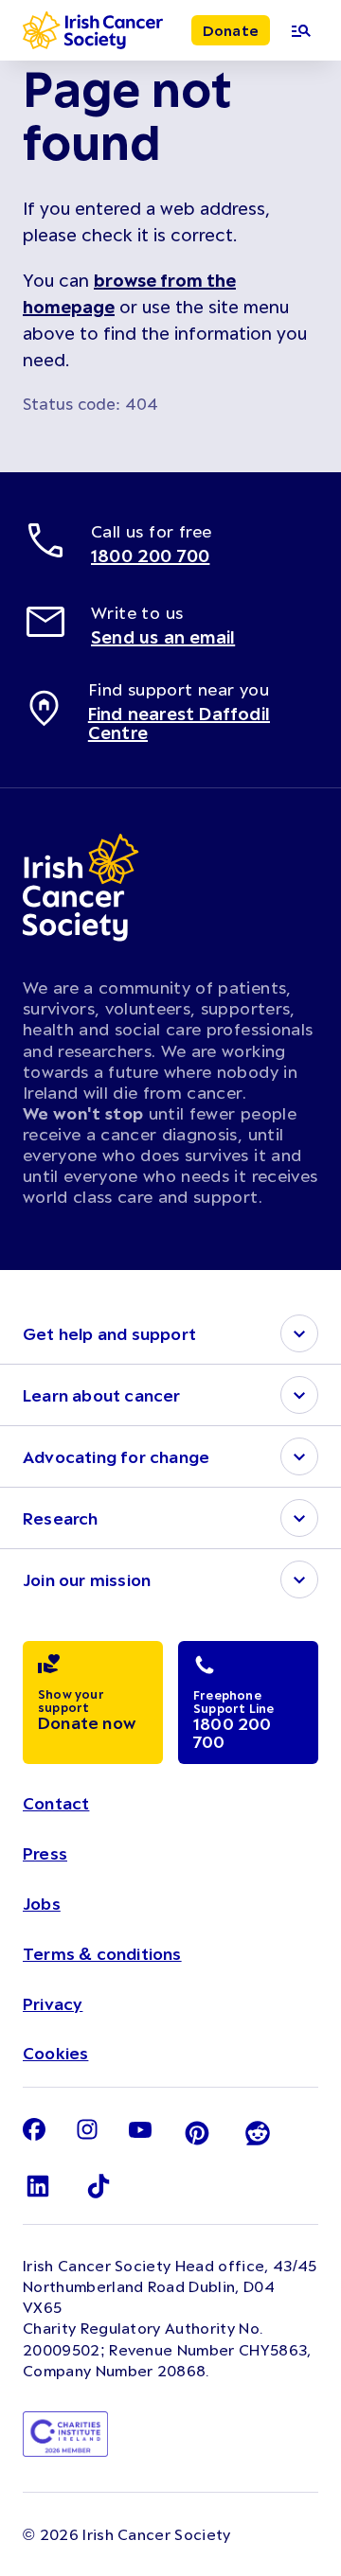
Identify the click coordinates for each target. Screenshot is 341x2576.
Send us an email (163, 637)
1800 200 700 (150, 556)
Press (45, 1853)
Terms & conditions (102, 1953)
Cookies (55, 2053)
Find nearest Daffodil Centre (179, 723)
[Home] (93, 30)
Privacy (53, 2003)
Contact (56, 1803)
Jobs (42, 1903)
